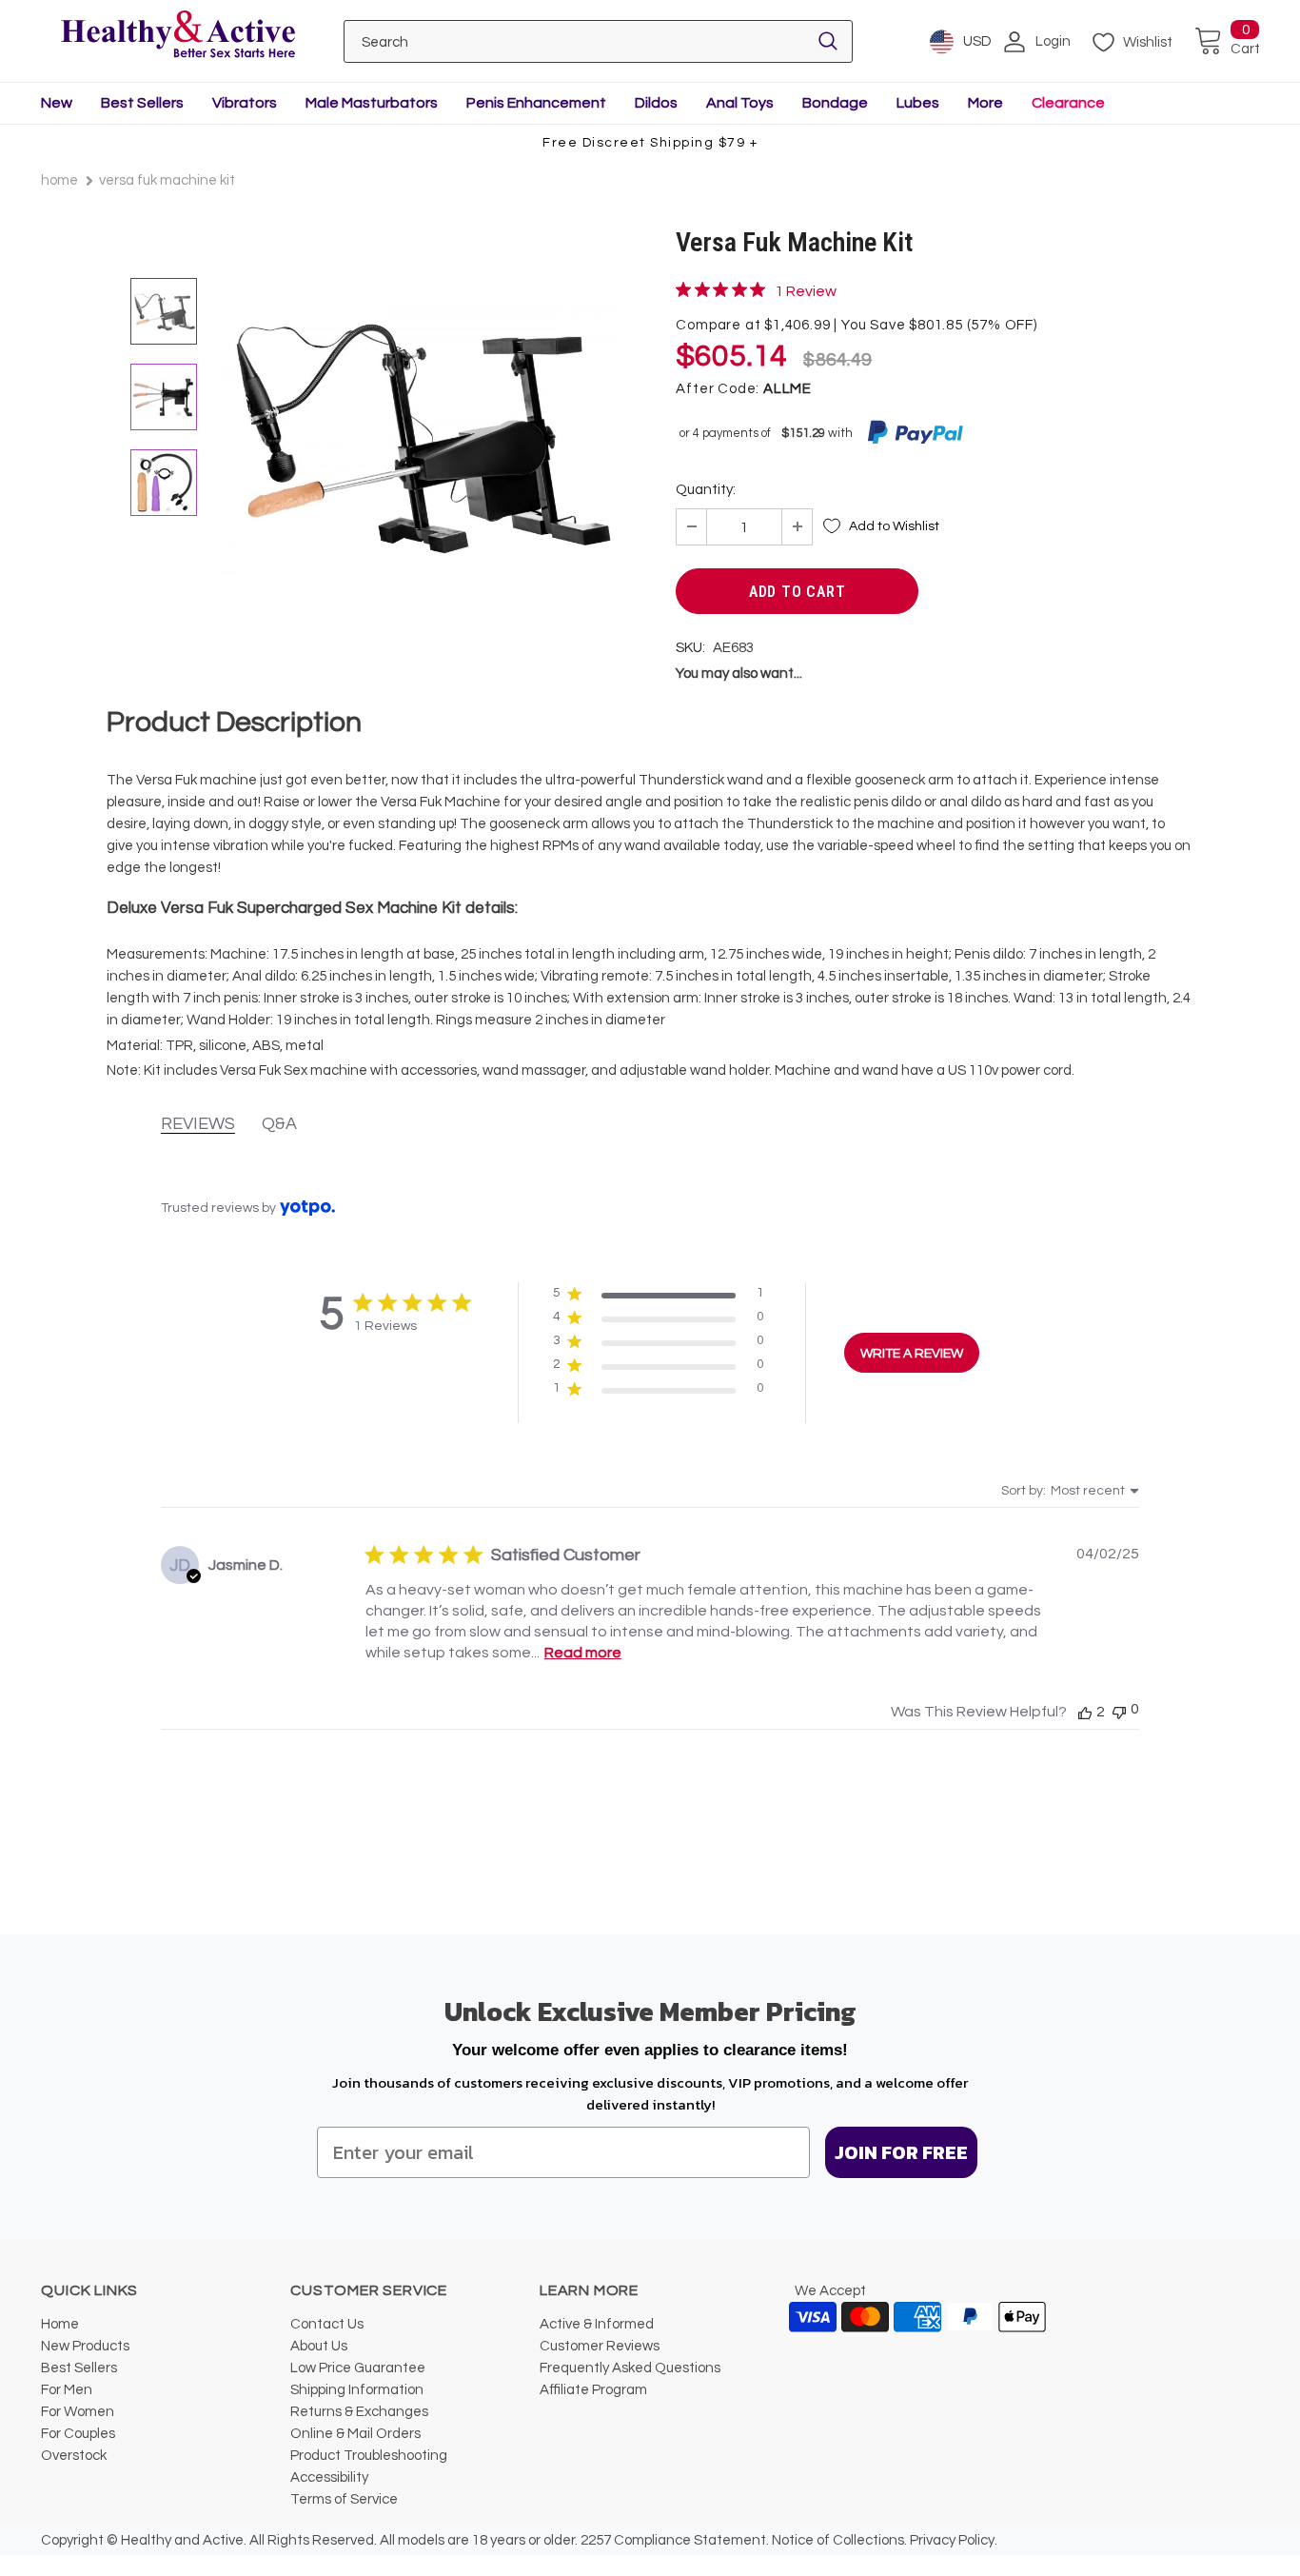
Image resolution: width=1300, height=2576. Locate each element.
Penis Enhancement (536, 103)
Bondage (835, 103)
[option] (417, 436)
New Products (85, 2346)
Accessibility (329, 2477)
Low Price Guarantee (358, 2368)
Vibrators (245, 103)
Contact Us (327, 2324)
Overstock (74, 2456)
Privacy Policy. (954, 2540)
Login (1053, 41)
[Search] (828, 41)
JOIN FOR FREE (901, 2152)
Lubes (918, 103)
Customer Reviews (600, 2346)
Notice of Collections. (839, 2540)
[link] (756, 290)
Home (59, 180)
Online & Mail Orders (355, 2434)
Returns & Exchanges (359, 2412)
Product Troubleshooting (369, 2456)
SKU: (690, 648)
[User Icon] (1014, 42)
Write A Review (912, 1354)
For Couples (78, 2434)
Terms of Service (344, 2499)
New (57, 103)
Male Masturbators (372, 103)
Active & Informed (597, 2324)
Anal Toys (740, 103)
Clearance (1068, 103)
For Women (78, 2412)
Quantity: (706, 490)
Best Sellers (142, 103)
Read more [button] (583, 1653)
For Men (67, 2390)
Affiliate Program (593, 2390)
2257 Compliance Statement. (675, 2540)
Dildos (656, 103)
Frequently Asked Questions (630, 2368)
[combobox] (1070, 1491)
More (985, 103)
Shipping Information (357, 2390)
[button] (658, 1297)
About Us (319, 2346)
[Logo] (177, 36)
